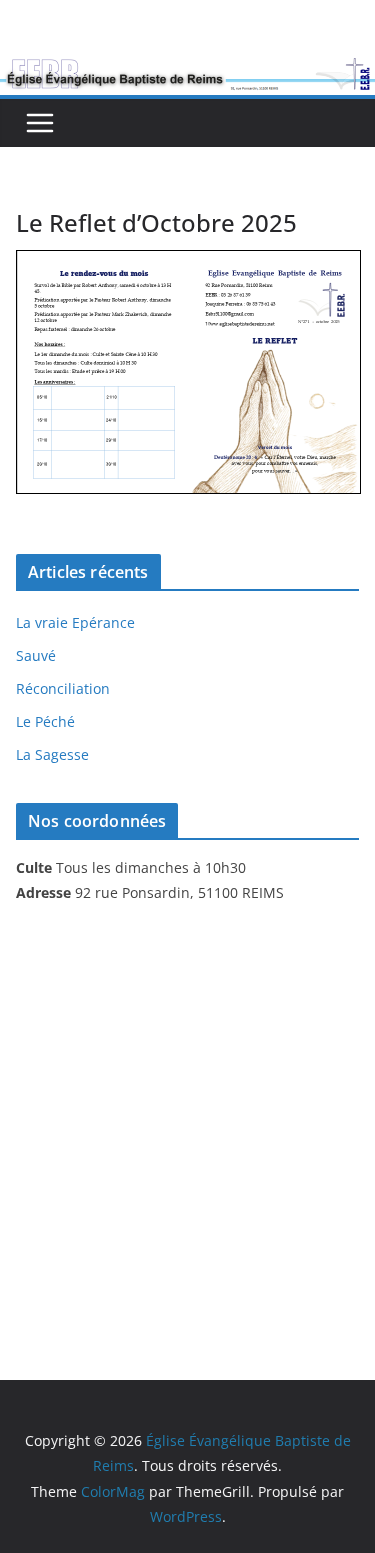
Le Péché (45, 721)
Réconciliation (63, 688)
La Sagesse (52, 754)
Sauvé (36, 655)
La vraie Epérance (75, 622)
